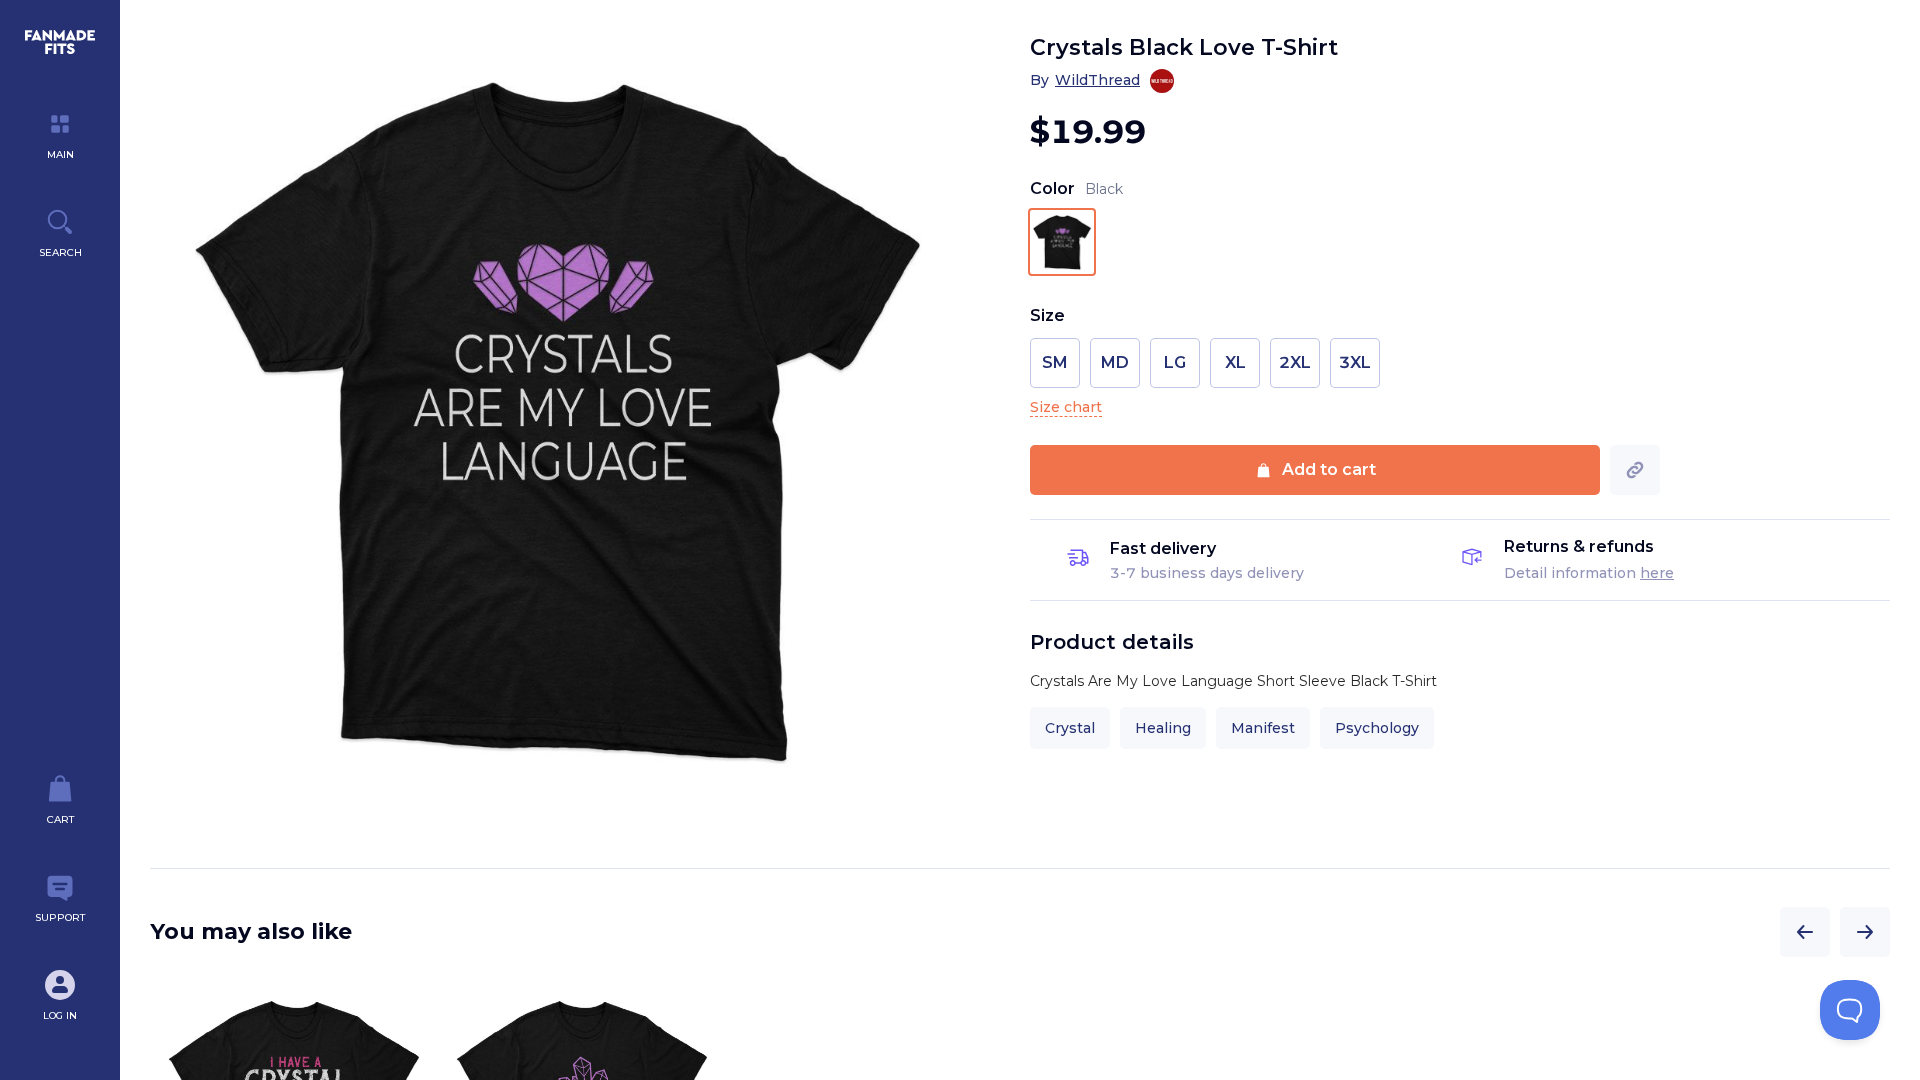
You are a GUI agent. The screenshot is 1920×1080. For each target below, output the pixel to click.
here (1657, 573)
